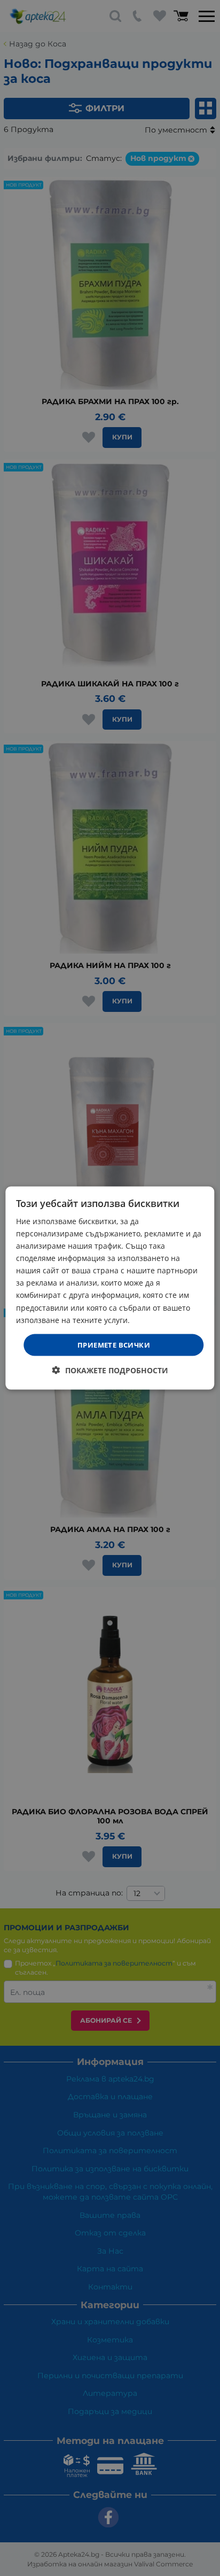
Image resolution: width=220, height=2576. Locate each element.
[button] (110, 1370)
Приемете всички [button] (114, 1344)
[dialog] (110, 1288)
